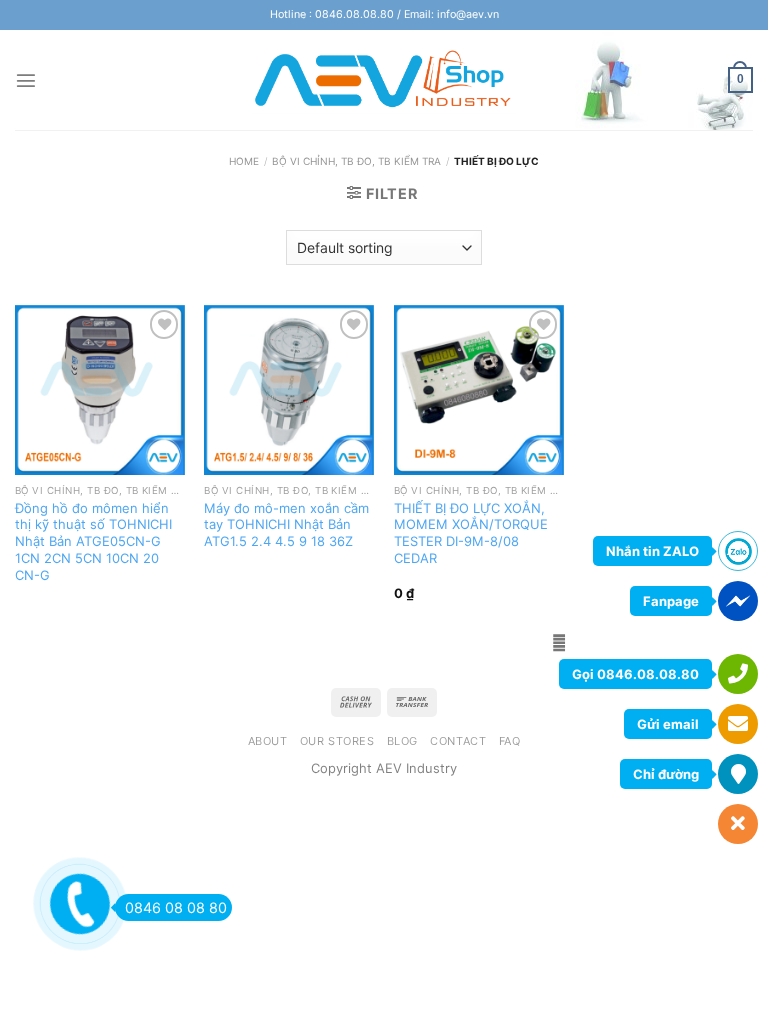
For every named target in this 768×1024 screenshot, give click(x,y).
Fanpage (671, 601)
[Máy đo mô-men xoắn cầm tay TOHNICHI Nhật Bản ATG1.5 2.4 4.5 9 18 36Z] (289, 390)
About (268, 741)
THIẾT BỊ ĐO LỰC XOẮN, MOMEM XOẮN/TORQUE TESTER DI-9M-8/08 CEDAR (471, 533)
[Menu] (26, 80)
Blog (402, 741)
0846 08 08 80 (176, 907)
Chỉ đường (666, 774)
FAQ (510, 741)
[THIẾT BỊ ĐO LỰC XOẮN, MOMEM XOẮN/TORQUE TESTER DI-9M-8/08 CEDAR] (479, 390)
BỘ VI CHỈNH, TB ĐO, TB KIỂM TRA (356, 161)
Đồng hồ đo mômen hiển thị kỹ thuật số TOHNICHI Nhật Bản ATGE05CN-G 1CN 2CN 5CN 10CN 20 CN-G (93, 541)
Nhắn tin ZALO (652, 551)
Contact (458, 741)
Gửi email (668, 724)
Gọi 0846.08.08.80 (635, 674)
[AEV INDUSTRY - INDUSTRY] (384, 80)
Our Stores (337, 741)
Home (244, 161)
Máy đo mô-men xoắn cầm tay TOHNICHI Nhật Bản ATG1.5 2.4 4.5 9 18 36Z (286, 525)
